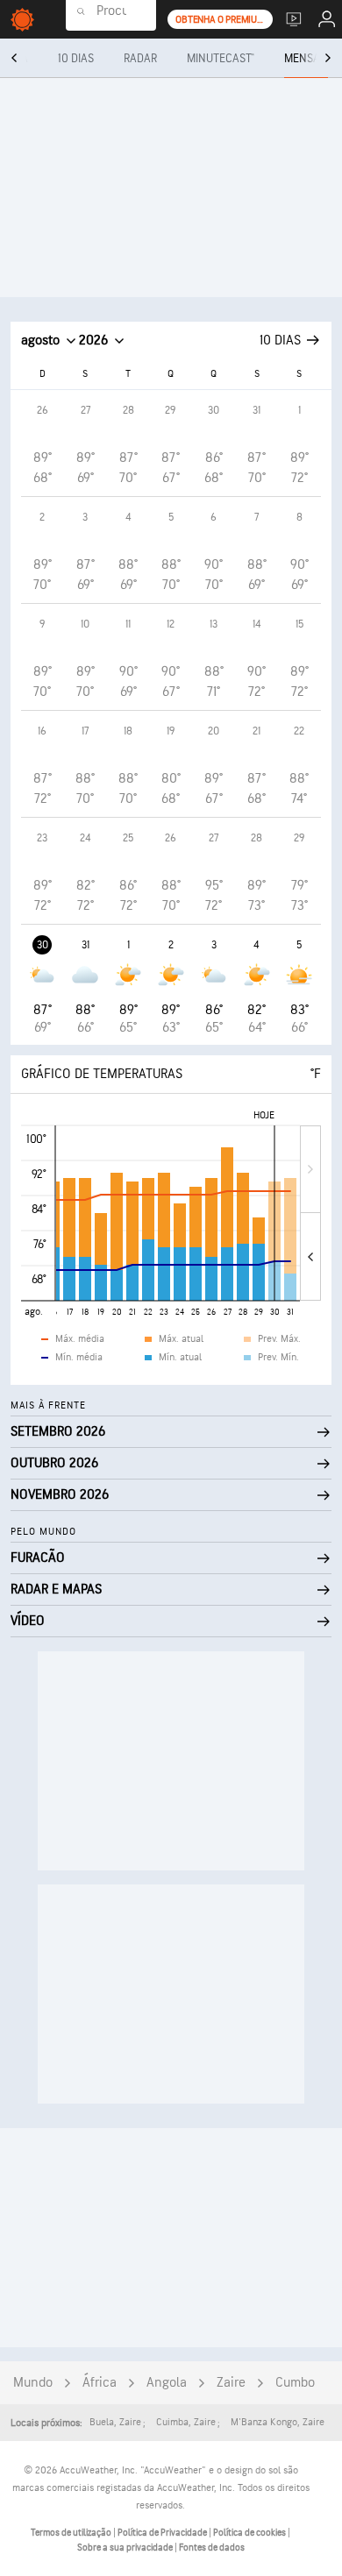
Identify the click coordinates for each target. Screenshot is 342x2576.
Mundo (33, 2383)
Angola (167, 2383)
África (100, 2383)
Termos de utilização (72, 2533)
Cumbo (295, 2383)
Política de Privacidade (163, 2533)
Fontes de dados (212, 2548)
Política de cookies (250, 2533)
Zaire (231, 2383)
